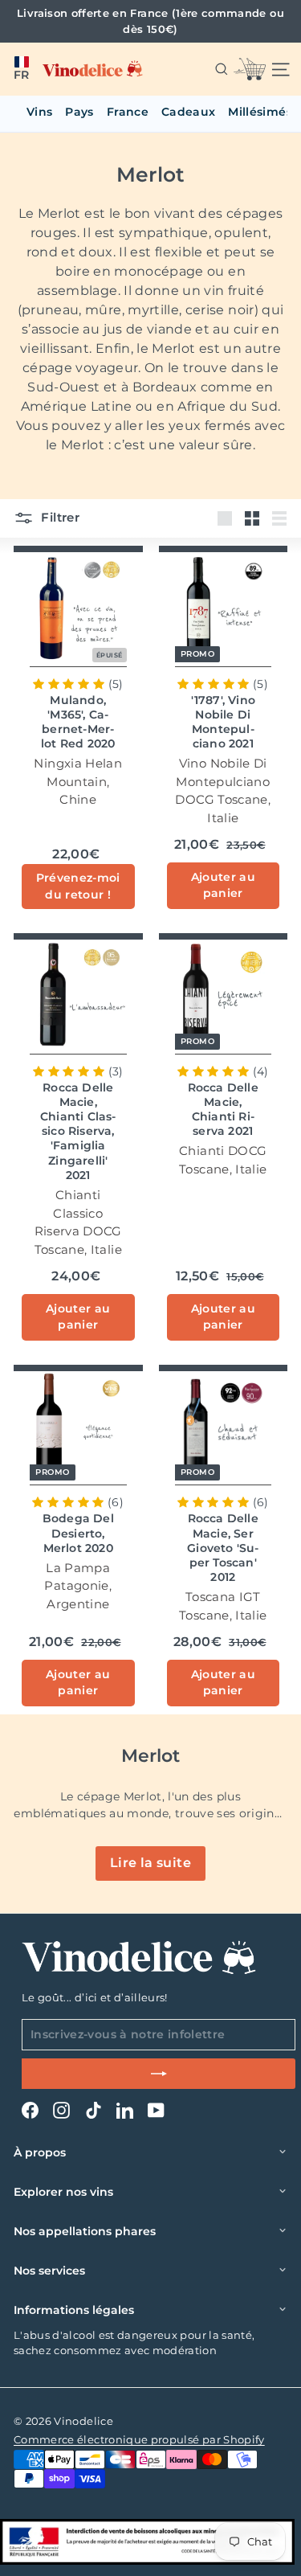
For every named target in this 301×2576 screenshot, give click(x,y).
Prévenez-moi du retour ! (78, 886)
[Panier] (250, 69)
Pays (79, 112)
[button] (21, 69)
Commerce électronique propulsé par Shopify (139, 2439)
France (128, 112)
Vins (39, 112)
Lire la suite (150, 1863)
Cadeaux (188, 112)
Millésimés (260, 112)
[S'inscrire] (159, 2074)
